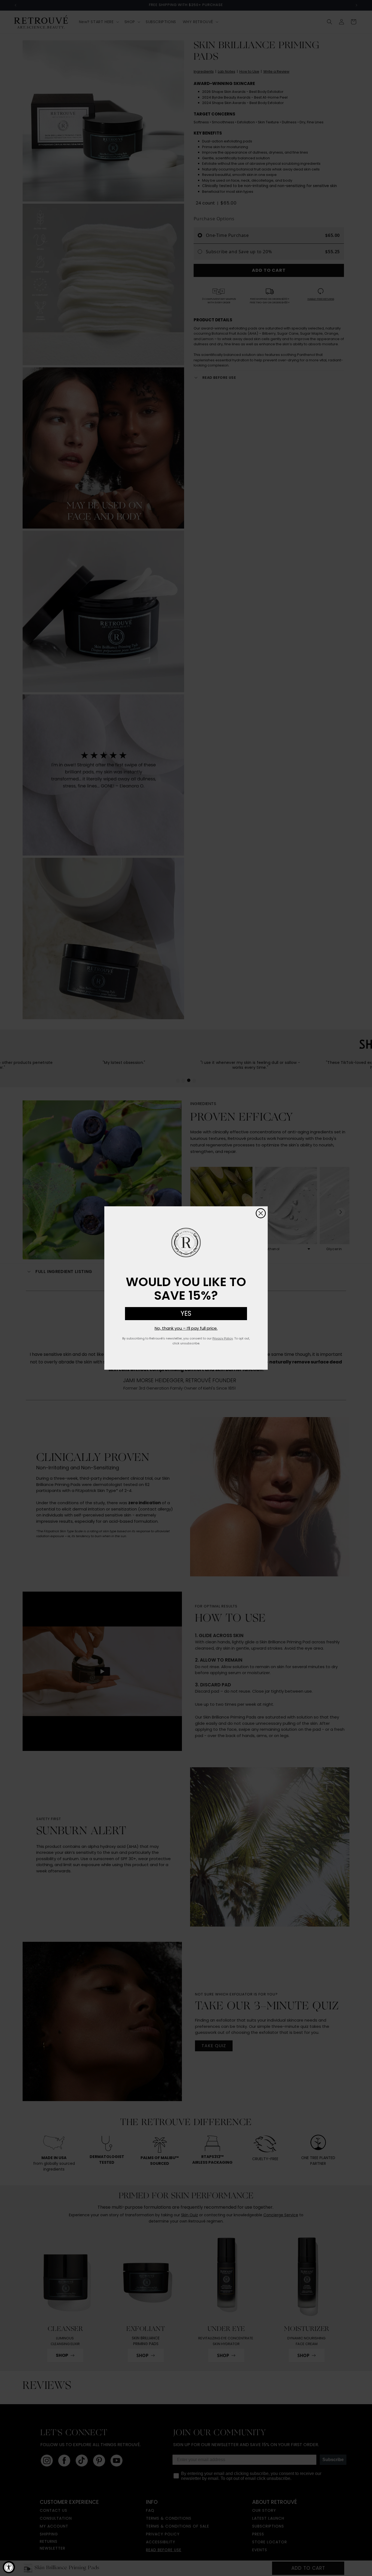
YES (186, 1313)
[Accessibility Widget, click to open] (9, 2567)
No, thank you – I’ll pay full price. (186, 1328)
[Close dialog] (261, 1213)
